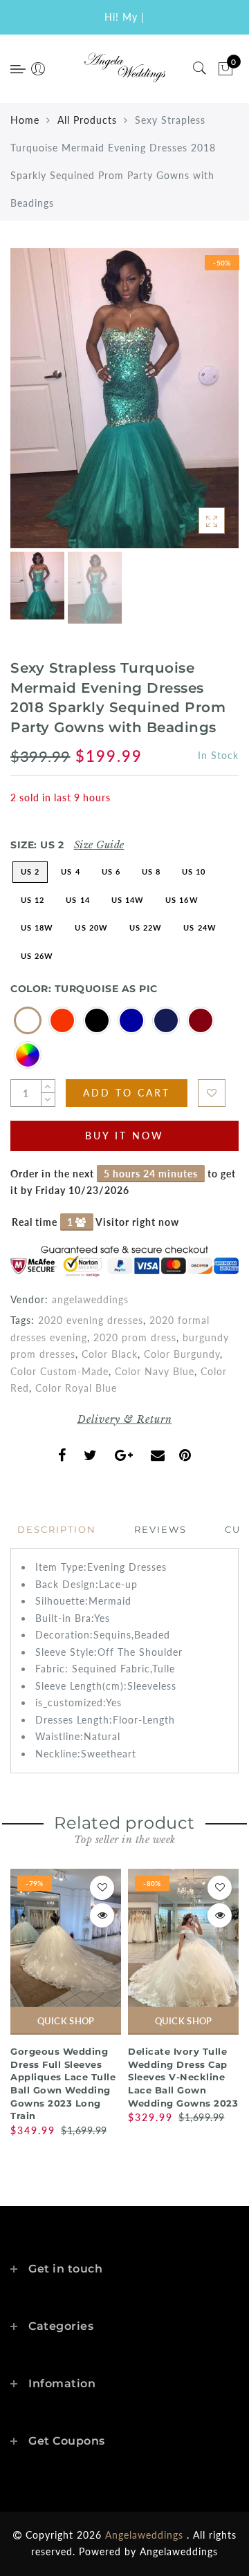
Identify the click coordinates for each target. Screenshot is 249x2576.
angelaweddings (90, 1299)
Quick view (102, 1915)
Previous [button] (36, 406)
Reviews (160, 1529)
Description (57, 1529)
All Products (87, 120)
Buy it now (124, 1136)
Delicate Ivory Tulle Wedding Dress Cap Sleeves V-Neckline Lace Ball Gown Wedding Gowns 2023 (183, 2077)
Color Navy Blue (155, 1371)
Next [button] (196, 407)
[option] (124, 398)
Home (25, 120)
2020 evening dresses (91, 1320)
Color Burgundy (182, 1354)
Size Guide (99, 845)
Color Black (110, 1354)
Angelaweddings (179, 2551)
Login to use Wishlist (212, 1093)
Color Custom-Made (59, 1371)
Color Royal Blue (76, 1388)
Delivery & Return (125, 1419)
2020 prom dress (135, 1337)
